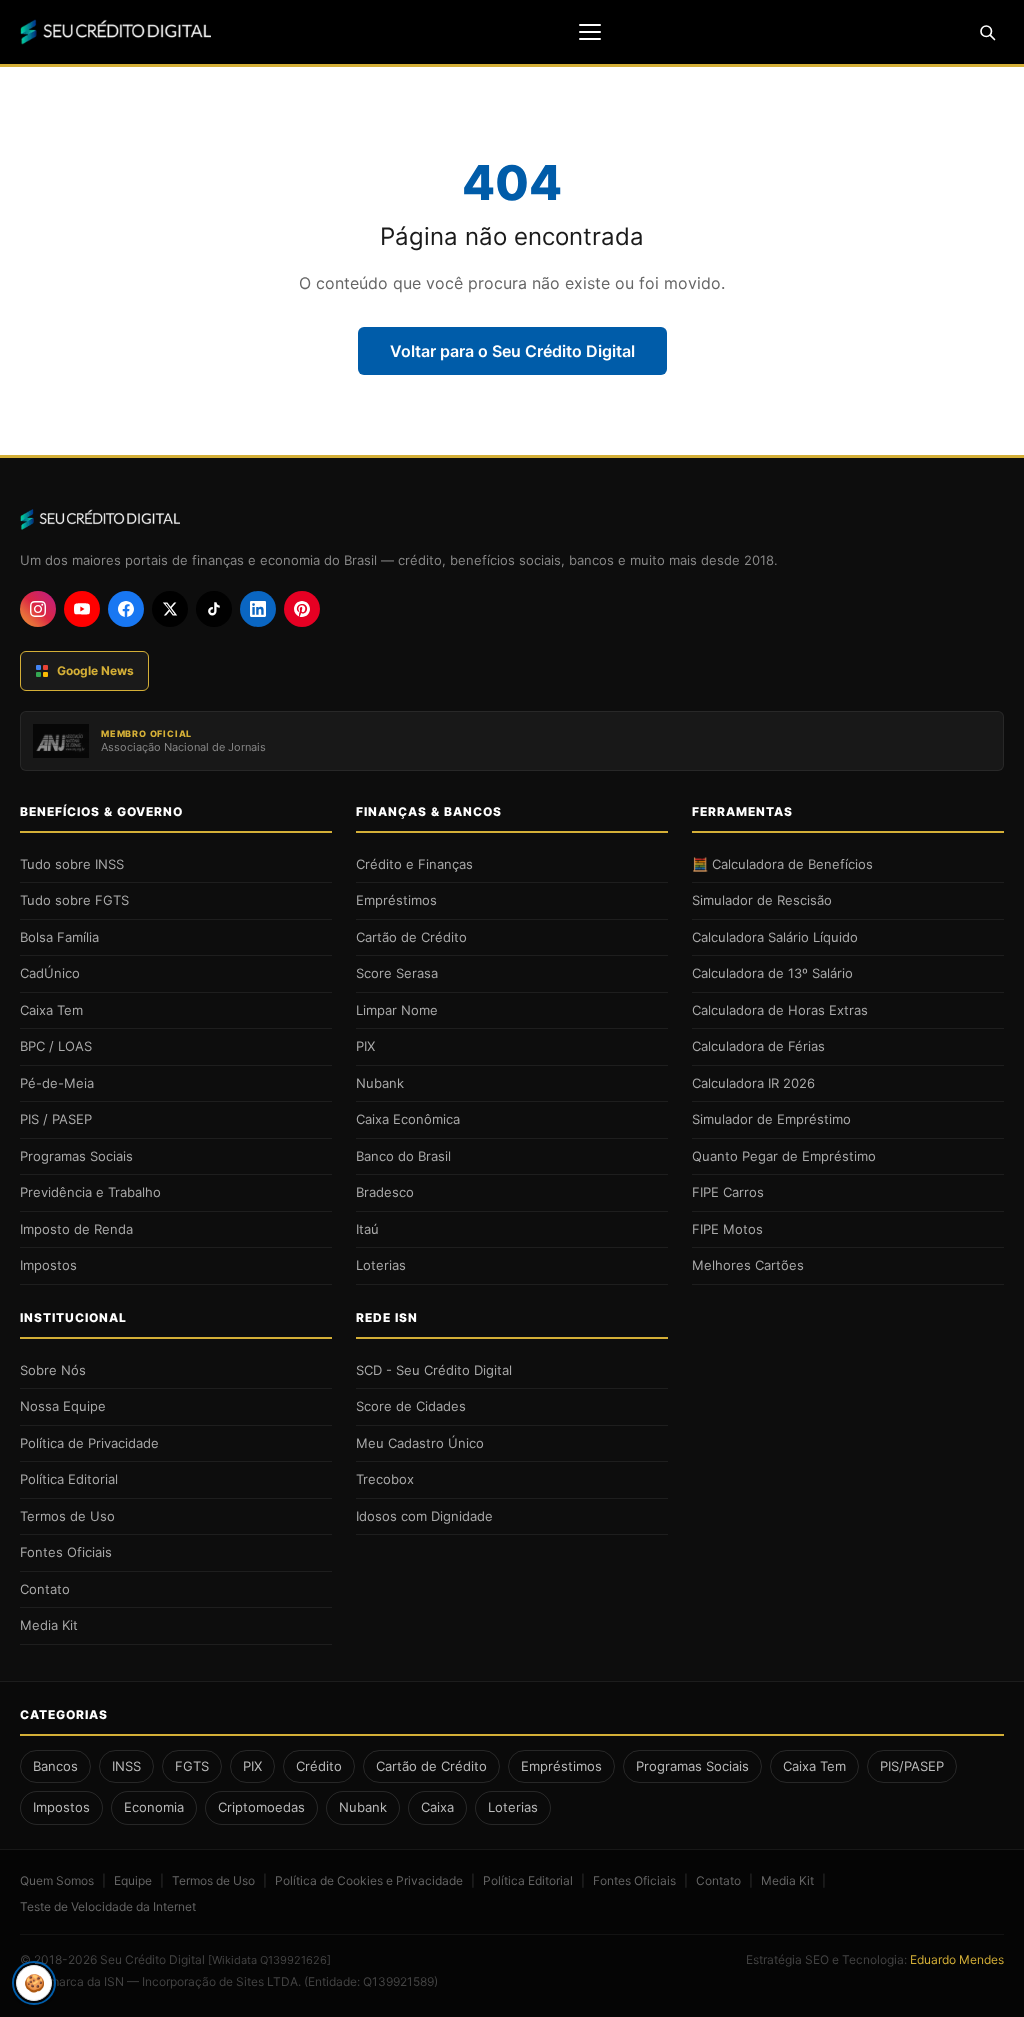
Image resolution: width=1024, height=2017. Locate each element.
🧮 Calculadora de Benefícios (782, 864)
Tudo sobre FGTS (74, 900)
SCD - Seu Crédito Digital (434, 1370)
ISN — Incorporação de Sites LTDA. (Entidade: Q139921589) (271, 1981)
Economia (154, 1807)
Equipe (133, 1880)
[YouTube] (82, 609)
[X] (170, 609)
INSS (126, 1766)
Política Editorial (69, 1479)
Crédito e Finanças (414, 864)
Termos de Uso (67, 1516)
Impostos (48, 1265)
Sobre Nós (53, 1370)
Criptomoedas (261, 1807)
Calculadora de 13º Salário (772, 973)
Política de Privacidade (89, 1443)
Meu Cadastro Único (420, 1443)
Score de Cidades (411, 1406)
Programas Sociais (76, 1156)
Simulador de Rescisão (762, 900)
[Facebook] (126, 609)
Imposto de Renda (76, 1229)
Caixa (437, 1807)
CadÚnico (50, 973)
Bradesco (385, 1192)
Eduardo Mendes (957, 1959)
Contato (45, 1589)
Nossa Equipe (63, 1406)
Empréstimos (396, 900)
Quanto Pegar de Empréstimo (784, 1156)
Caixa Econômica (408, 1119)
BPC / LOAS (56, 1046)
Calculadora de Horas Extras (780, 1010)
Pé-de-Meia (57, 1083)
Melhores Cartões (748, 1265)
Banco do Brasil (403, 1156)
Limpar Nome (397, 1010)
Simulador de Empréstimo (771, 1119)
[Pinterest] (302, 609)
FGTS (192, 1766)
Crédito (319, 1766)
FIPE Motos (727, 1229)
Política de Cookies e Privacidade (369, 1880)
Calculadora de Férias (758, 1046)
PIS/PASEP (912, 1766)
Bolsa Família (59, 937)
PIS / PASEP (56, 1119)
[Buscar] (987, 32)
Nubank (380, 1083)
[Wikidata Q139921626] (269, 1960)
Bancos (55, 1766)
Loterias (381, 1265)
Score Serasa (397, 973)
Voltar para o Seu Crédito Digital (512, 351)
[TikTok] (214, 609)
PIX (365, 1046)
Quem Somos (57, 1880)
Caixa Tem (51, 1010)
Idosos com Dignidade (424, 1516)
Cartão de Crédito (411, 937)
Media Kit (49, 1625)
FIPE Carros (728, 1192)
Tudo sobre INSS (72, 864)
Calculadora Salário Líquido (775, 937)
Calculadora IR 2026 (753, 1083)
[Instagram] (38, 609)
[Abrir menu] (590, 32)
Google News (95, 670)
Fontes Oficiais (66, 1552)
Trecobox (385, 1479)
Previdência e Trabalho (90, 1192)
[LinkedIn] (258, 609)
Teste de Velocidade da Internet (108, 1906)
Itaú (367, 1229)
